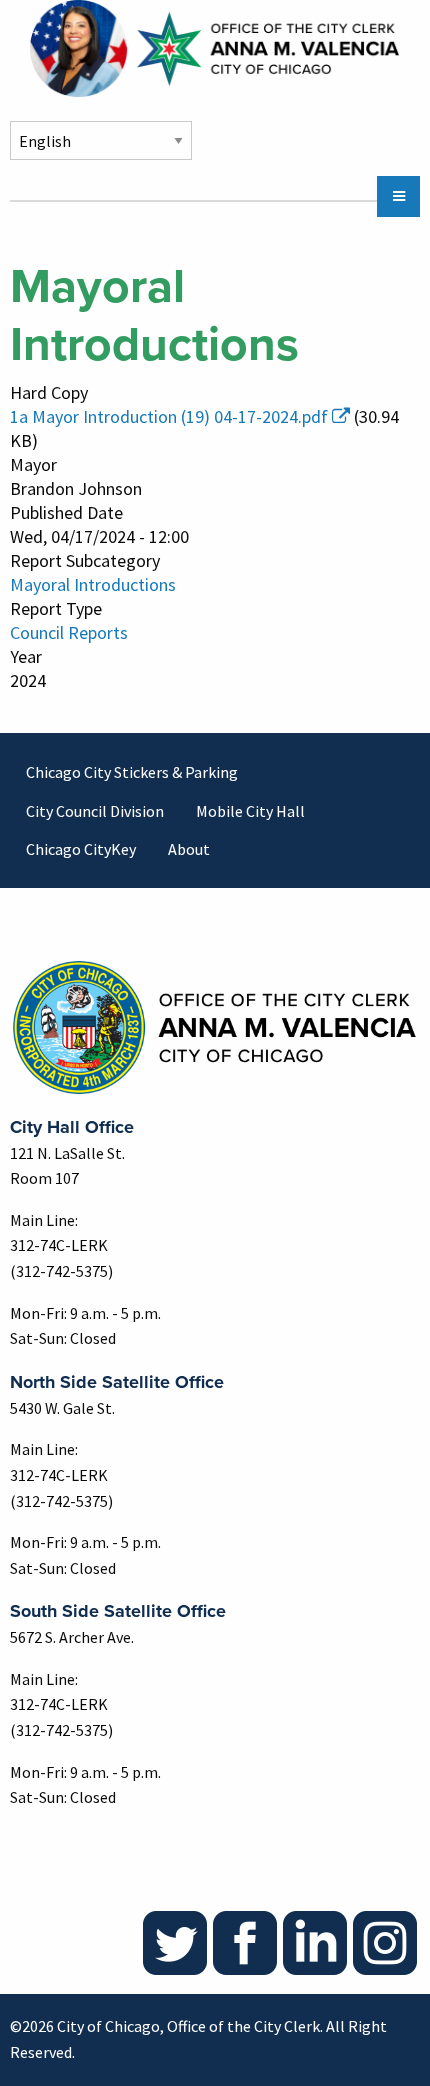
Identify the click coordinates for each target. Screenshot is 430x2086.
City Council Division (95, 811)
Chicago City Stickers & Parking (132, 772)
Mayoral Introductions (93, 584)
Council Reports (69, 632)
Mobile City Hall (250, 811)
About (189, 849)
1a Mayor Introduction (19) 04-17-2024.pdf (169, 416)
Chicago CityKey (81, 849)
